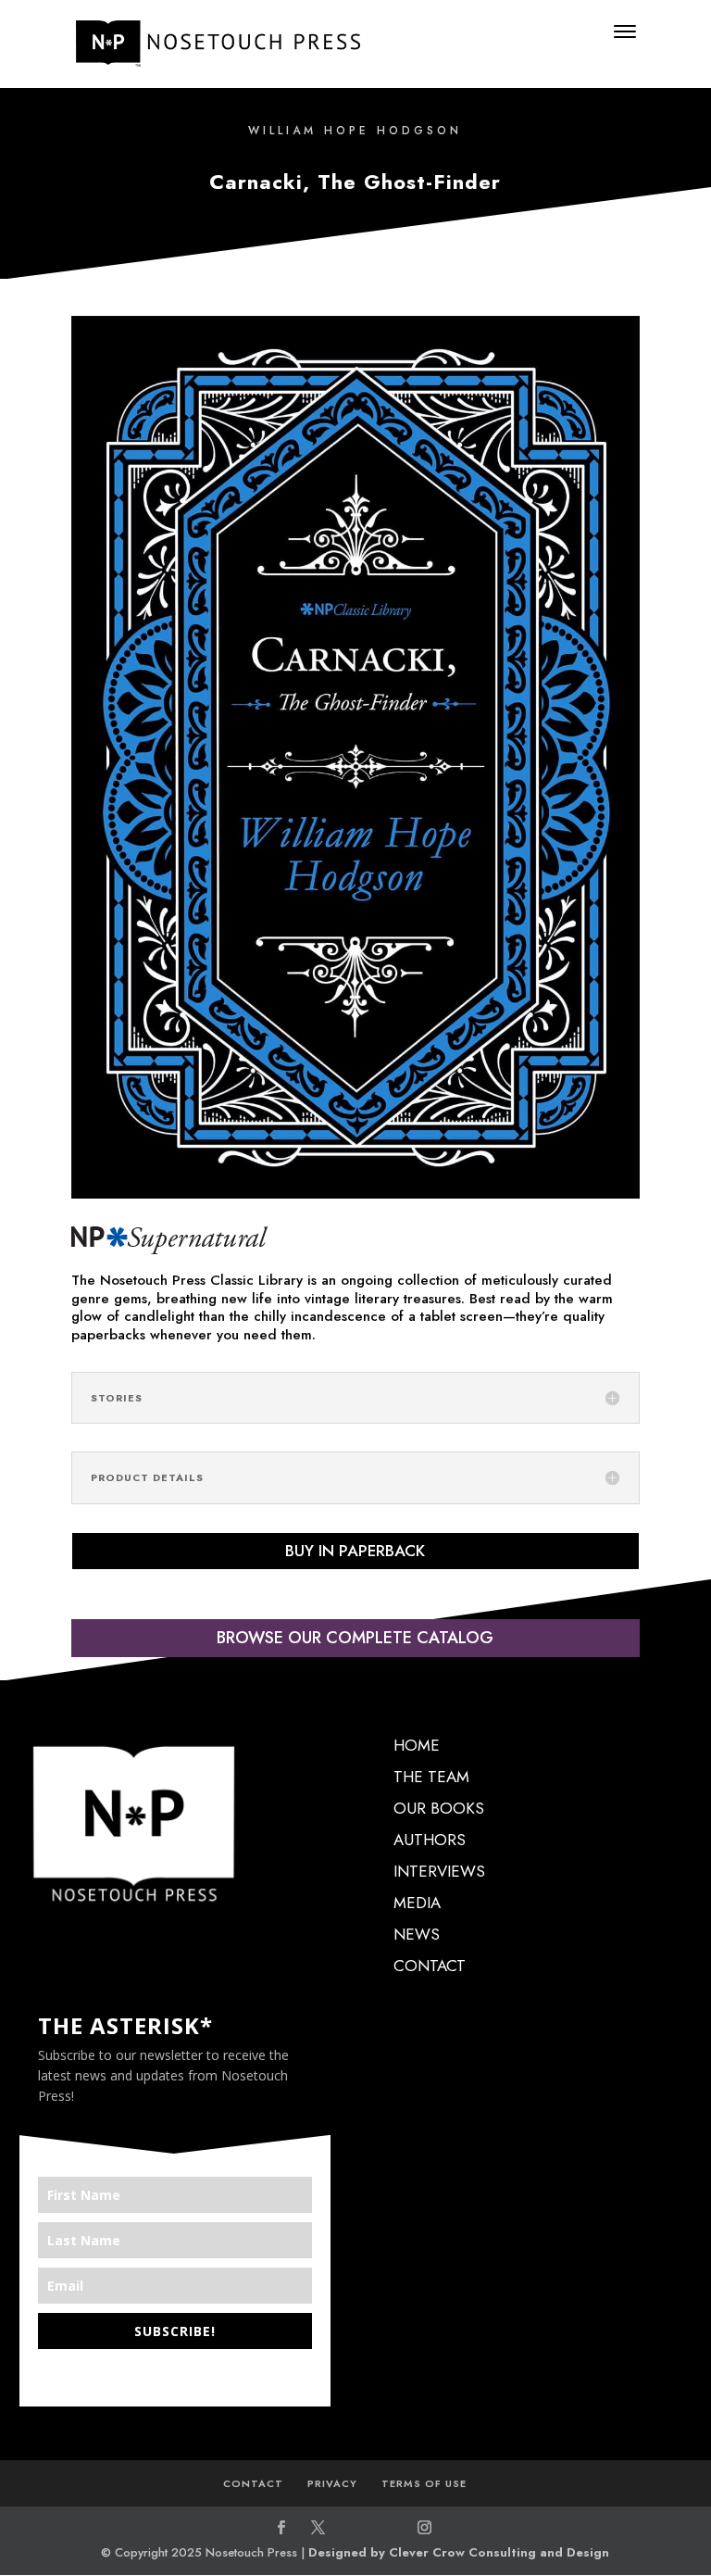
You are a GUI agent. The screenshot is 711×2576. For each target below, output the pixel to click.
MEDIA (417, 1903)
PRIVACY (332, 2483)
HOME (417, 1745)
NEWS (417, 1934)
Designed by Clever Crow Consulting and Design (459, 2552)
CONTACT (430, 1966)
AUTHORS (430, 1840)
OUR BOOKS (439, 1808)
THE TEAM (431, 1777)
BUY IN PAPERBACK (355, 1551)
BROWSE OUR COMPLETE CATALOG (355, 1638)
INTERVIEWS (439, 1871)
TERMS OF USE (424, 2483)
